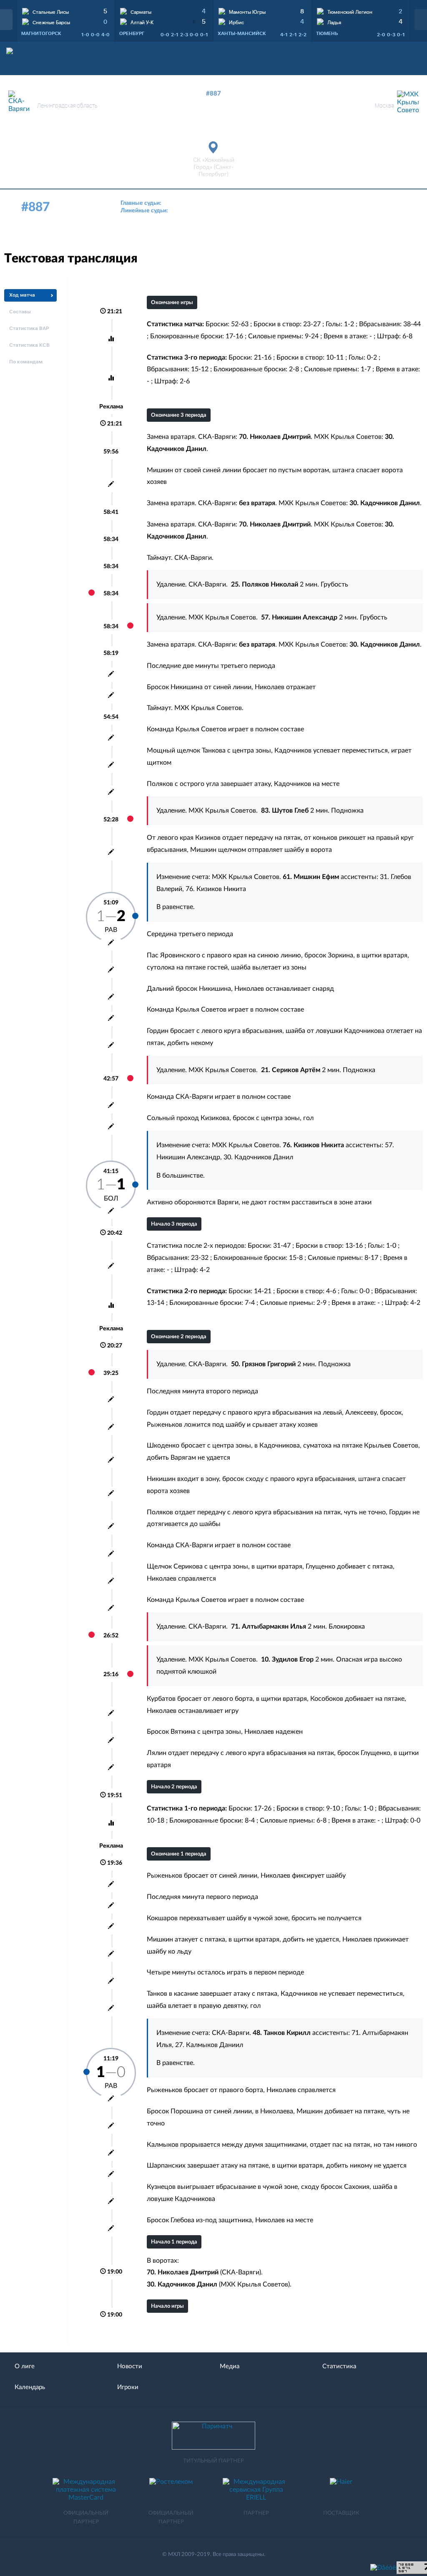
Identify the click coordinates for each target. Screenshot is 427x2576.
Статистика (339, 2366)
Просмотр (66, 10)
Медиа (230, 2366)
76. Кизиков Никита (216, 889)
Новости (130, 2366)
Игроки (128, 2387)
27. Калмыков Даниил (209, 2045)
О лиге (25, 2366)
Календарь (30, 2387)
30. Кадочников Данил (258, 1157)
